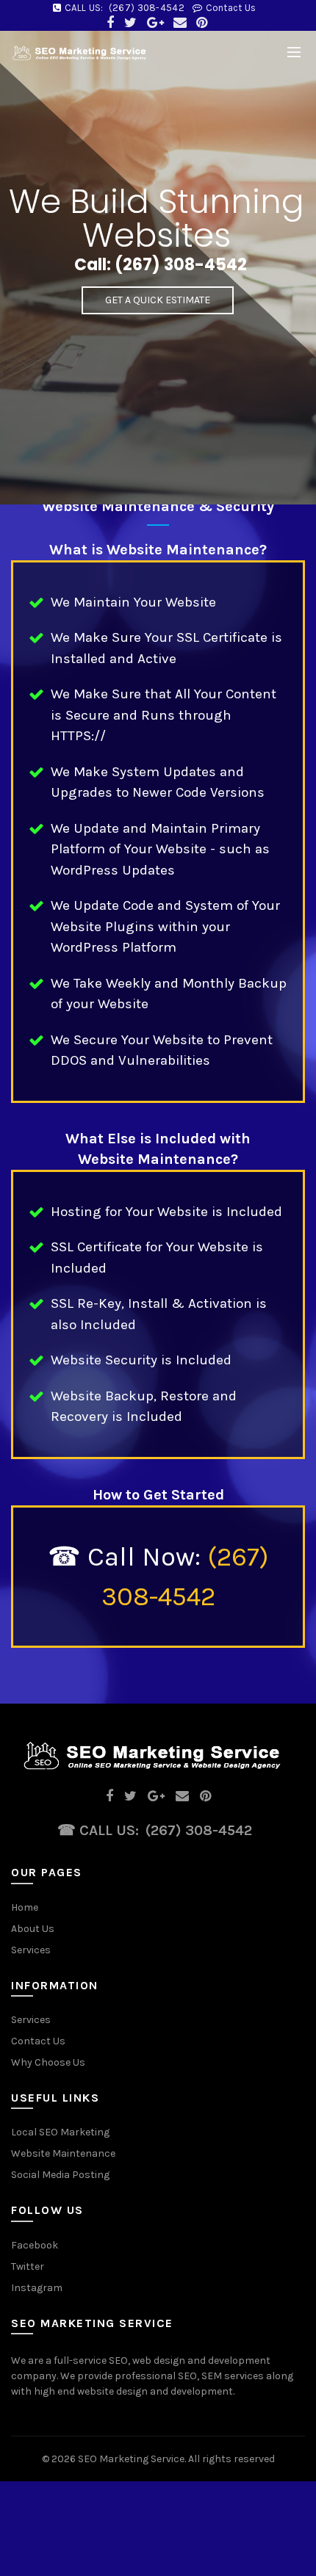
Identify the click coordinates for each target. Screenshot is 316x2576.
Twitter (28, 2266)
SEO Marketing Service (131, 2459)
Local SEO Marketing (60, 2132)
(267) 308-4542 (147, 8)
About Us (33, 1929)
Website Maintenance (63, 2153)
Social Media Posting (60, 2175)
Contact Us (231, 8)
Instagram (37, 2288)
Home (25, 1907)
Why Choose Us (48, 2062)
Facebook (35, 2245)
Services (31, 1950)
